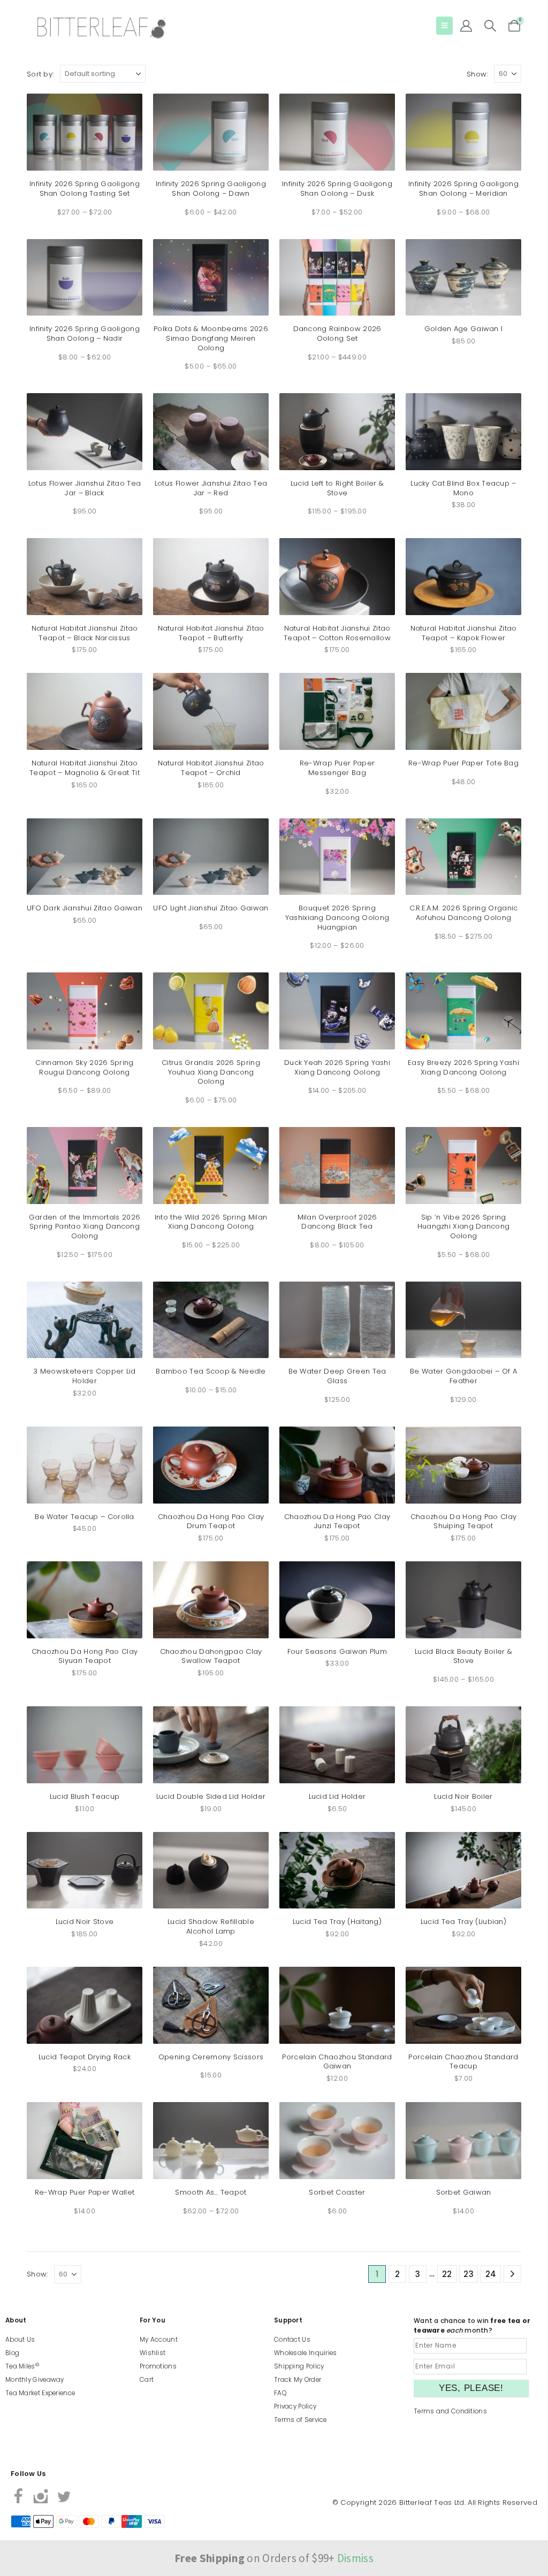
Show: (477, 74)
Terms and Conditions (450, 2411)
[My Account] (466, 26)
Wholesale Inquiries (306, 2353)
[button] (444, 26)
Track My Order (298, 2380)
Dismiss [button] (355, 2558)
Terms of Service (300, 2420)
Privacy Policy (295, 2406)
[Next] (512, 2274)
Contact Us (292, 2340)
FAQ (280, 2393)
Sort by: (40, 74)
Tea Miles (22, 2366)
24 (491, 2274)
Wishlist (153, 2353)
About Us (20, 2340)
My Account (159, 2340)
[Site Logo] (102, 28)
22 (447, 2274)
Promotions (158, 2366)
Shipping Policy (299, 2366)
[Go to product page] (85, 132)
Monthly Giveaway (35, 2380)
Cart (147, 2380)
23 (469, 2274)
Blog (12, 2353)
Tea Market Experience (40, 2393)
